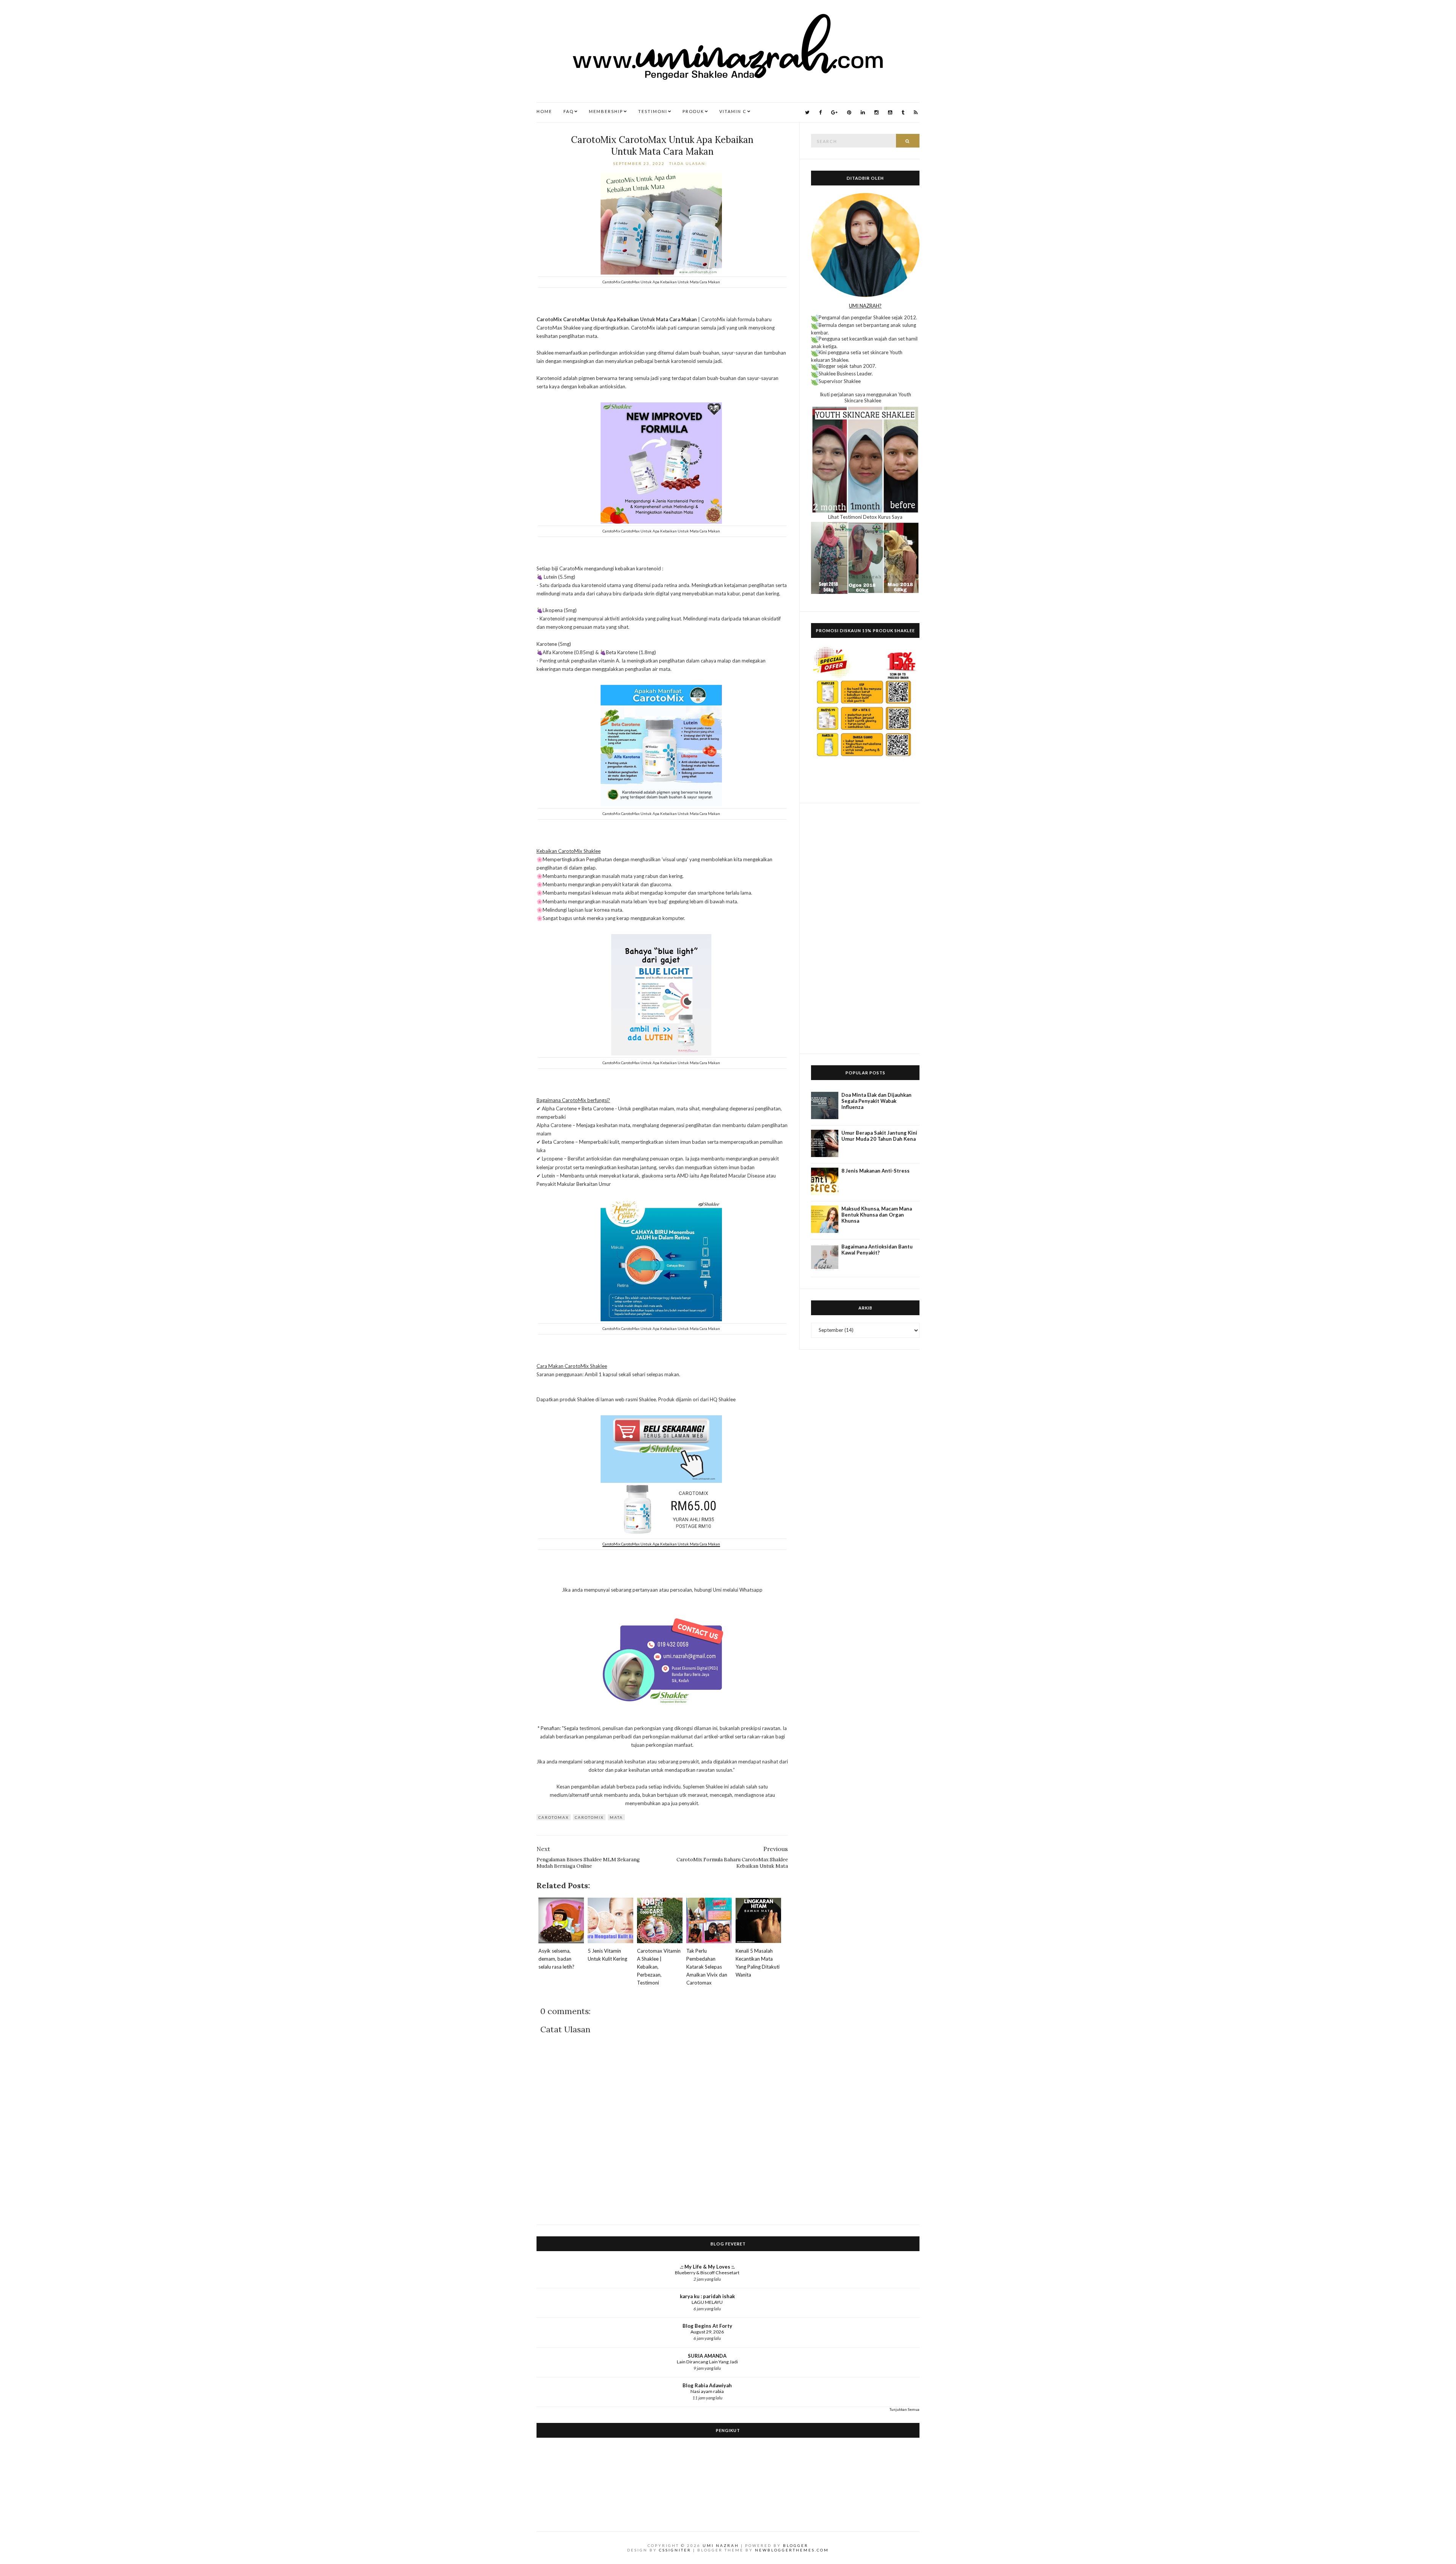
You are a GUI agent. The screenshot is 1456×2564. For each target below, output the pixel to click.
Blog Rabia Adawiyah (707, 2385)
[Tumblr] (903, 112)
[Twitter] (807, 112)
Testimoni (653, 111)
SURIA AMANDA (707, 2356)
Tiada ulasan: (689, 163)
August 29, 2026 (707, 2332)
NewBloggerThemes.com (792, 2550)
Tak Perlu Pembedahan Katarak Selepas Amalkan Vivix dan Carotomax (707, 1967)
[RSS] (916, 112)
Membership (606, 111)
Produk (693, 111)
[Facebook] (820, 112)
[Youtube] (890, 112)
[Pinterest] (849, 112)
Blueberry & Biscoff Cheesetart (707, 2273)
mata (616, 1817)
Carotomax (554, 1817)
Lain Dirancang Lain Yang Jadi (707, 2362)
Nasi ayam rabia (707, 2391)
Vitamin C (733, 111)
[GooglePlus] (834, 112)
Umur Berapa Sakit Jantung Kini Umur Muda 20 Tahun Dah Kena (879, 1136)
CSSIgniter (675, 2550)
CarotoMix (589, 1817)
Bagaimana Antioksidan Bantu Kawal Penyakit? (877, 1250)
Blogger (796, 2545)
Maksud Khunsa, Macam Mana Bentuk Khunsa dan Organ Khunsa (877, 1215)
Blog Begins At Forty (707, 2326)
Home (544, 111)
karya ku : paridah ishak (707, 2296)
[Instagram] (876, 112)
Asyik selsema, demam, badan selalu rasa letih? (556, 1959)
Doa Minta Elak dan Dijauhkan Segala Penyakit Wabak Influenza (876, 1101)
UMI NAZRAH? (865, 306)
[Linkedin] (863, 112)
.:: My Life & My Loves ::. (707, 2267)
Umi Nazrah (721, 2545)
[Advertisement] (865, 928)
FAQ (569, 111)
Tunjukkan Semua (905, 2409)
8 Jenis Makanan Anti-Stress (875, 1171)
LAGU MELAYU (707, 2302)
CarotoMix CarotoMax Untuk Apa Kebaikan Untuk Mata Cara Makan (662, 146)
